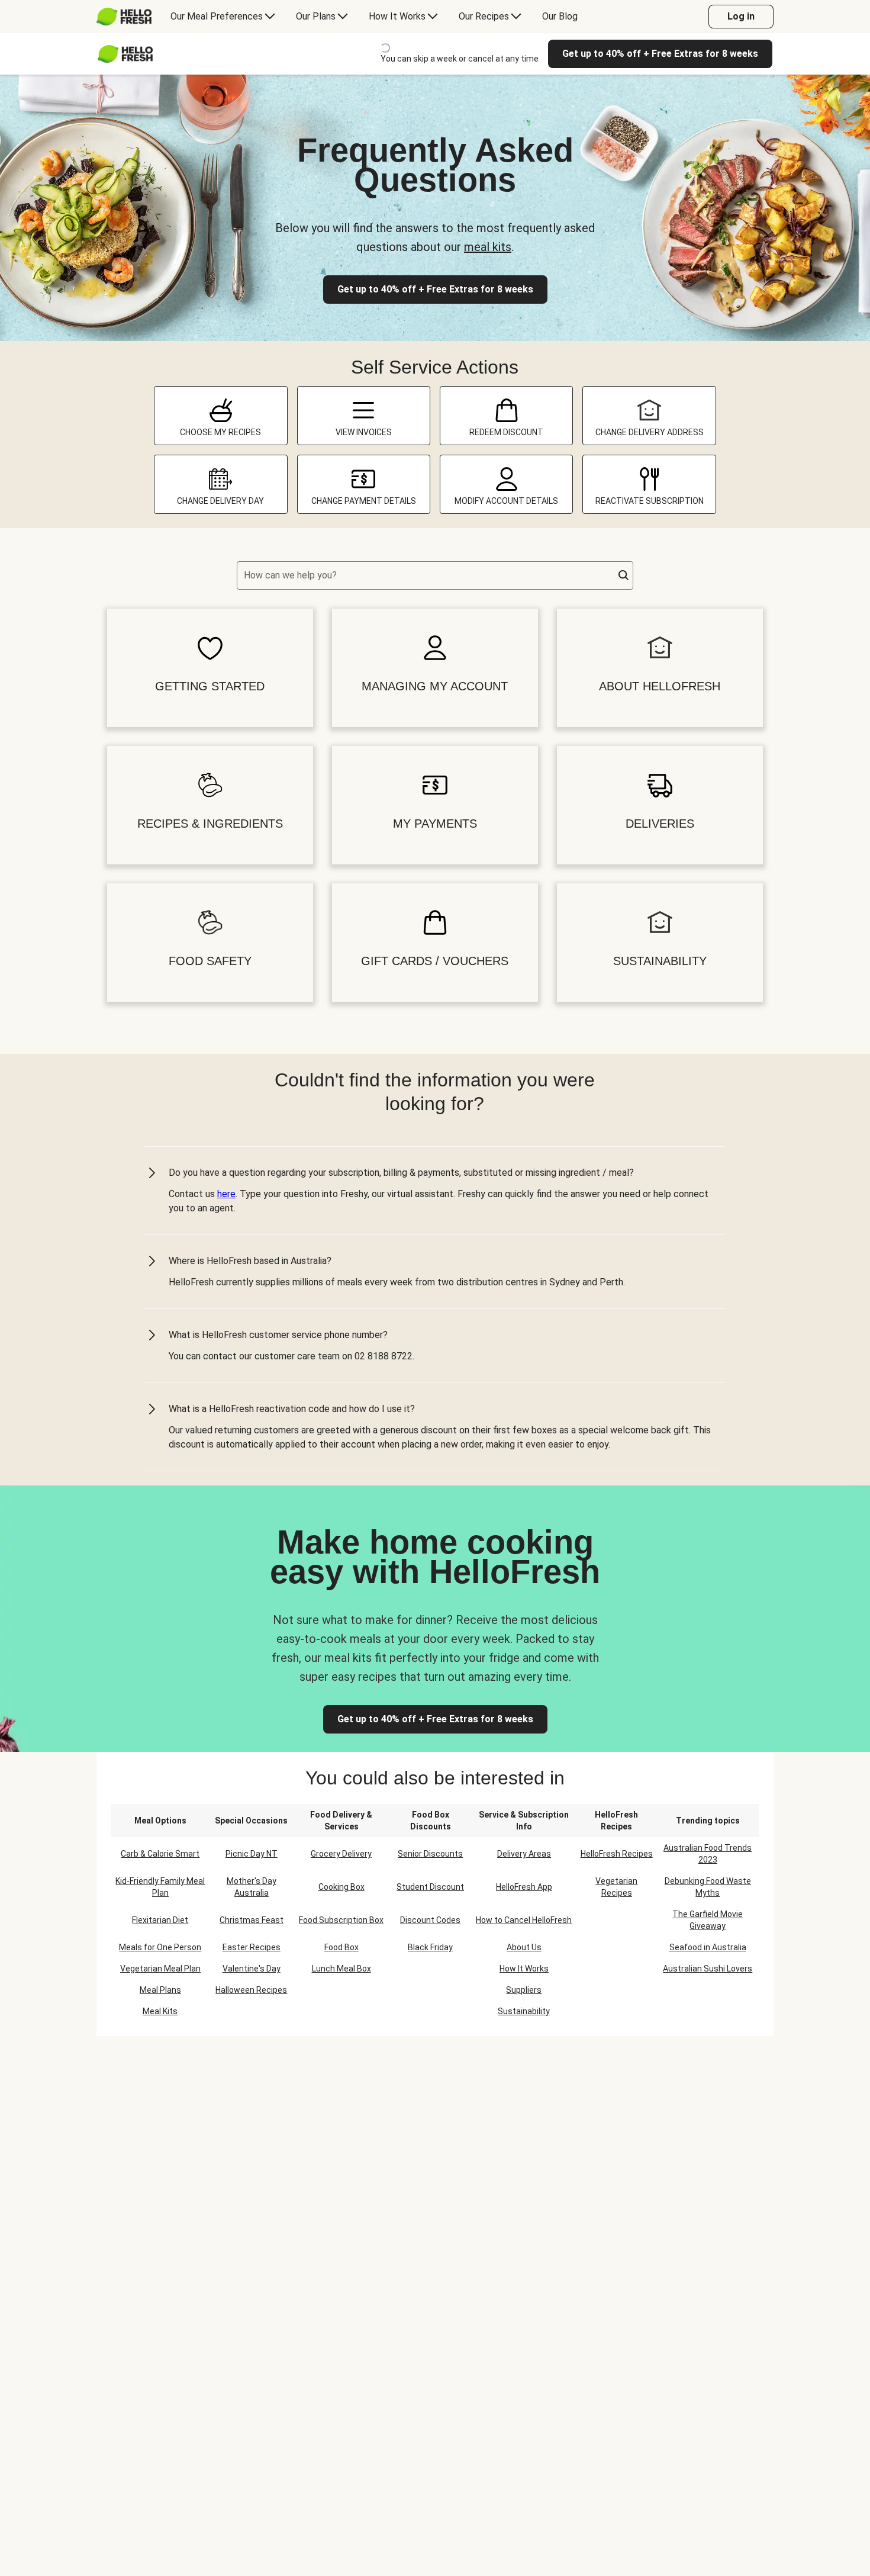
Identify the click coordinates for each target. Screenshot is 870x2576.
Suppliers (524, 1990)
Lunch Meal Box (341, 1969)
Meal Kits (160, 2011)
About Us (524, 1947)
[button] (624, 575)
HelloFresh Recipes (617, 1854)
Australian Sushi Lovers (708, 1969)
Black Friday (430, 1947)
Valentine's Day (252, 1969)
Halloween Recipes (251, 1990)
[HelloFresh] (124, 17)
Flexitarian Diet (160, 1920)
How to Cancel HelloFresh (524, 1920)
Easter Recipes (252, 1947)
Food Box (341, 1947)
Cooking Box (341, 1887)
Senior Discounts (430, 1854)
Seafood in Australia (708, 1947)
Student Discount (430, 1887)
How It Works (524, 1969)
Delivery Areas (524, 1854)
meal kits (488, 247)
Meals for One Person (160, 1947)
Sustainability (524, 2011)
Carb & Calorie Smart (160, 1854)
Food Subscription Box (341, 1920)
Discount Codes (430, 1920)
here (226, 1194)
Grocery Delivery (341, 1854)
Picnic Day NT (252, 1854)
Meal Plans (160, 1990)
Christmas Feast (252, 1920)
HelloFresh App (524, 1887)
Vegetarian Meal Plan (160, 1969)
